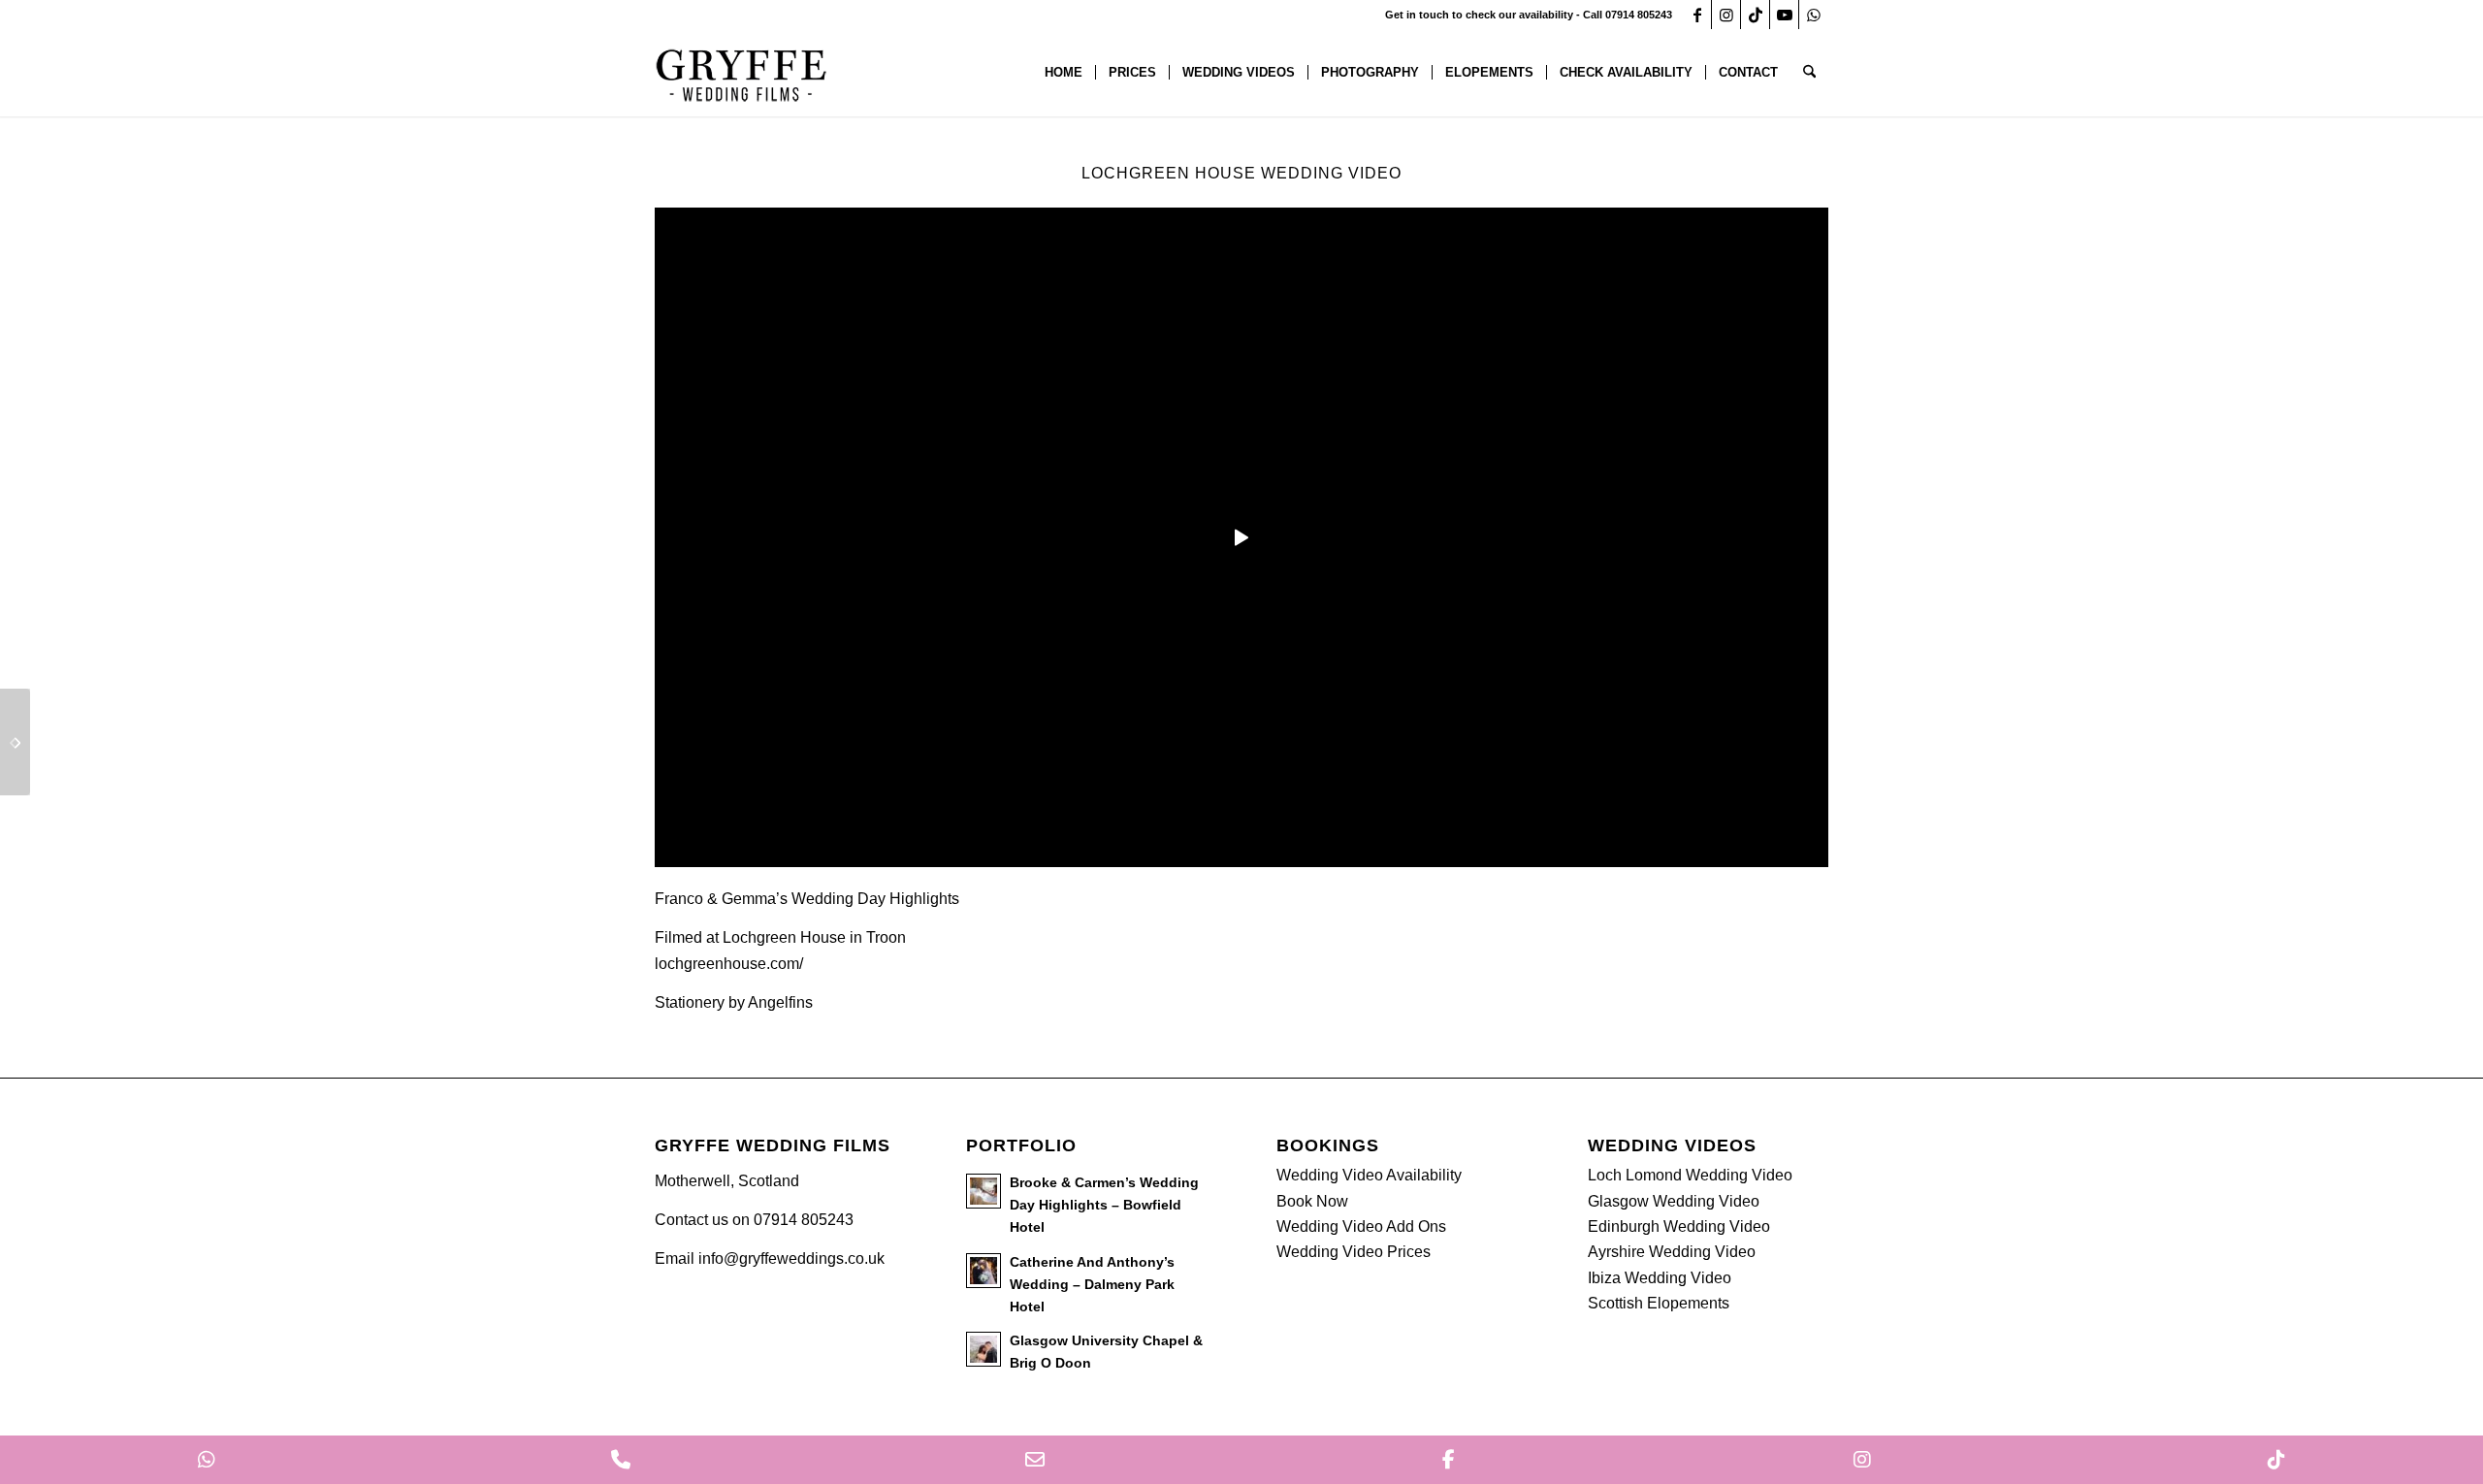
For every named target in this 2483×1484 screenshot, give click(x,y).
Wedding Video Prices (1354, 1252)
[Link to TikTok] (1755, 15)
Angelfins (782, 1002)
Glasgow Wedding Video (1674, 1201)
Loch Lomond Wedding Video (1690, 1175)
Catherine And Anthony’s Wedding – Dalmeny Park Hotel (1092, 1285)
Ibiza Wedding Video (1660, 1278)
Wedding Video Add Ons (1361, 1226)
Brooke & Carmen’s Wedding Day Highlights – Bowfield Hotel (1104, 1205)
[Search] (1809, 73)
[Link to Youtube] (1784, 15)
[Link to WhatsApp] (1814, 15)
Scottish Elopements (1659, 1303)
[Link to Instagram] (1726, 15)
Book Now (1312, 1201)
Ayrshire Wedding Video (1672, 1252)
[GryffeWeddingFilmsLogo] (742, 73)
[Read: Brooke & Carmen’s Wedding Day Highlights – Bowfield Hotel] (984, 1191)
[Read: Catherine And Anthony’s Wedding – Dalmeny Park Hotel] (984, 1271)
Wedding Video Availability (1369, 1175)
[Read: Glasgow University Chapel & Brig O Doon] (984, 1349)
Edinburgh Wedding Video (1679, 1226)
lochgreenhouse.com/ (729, 964)
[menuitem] (1064, 73)
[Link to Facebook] (1697, 15)
